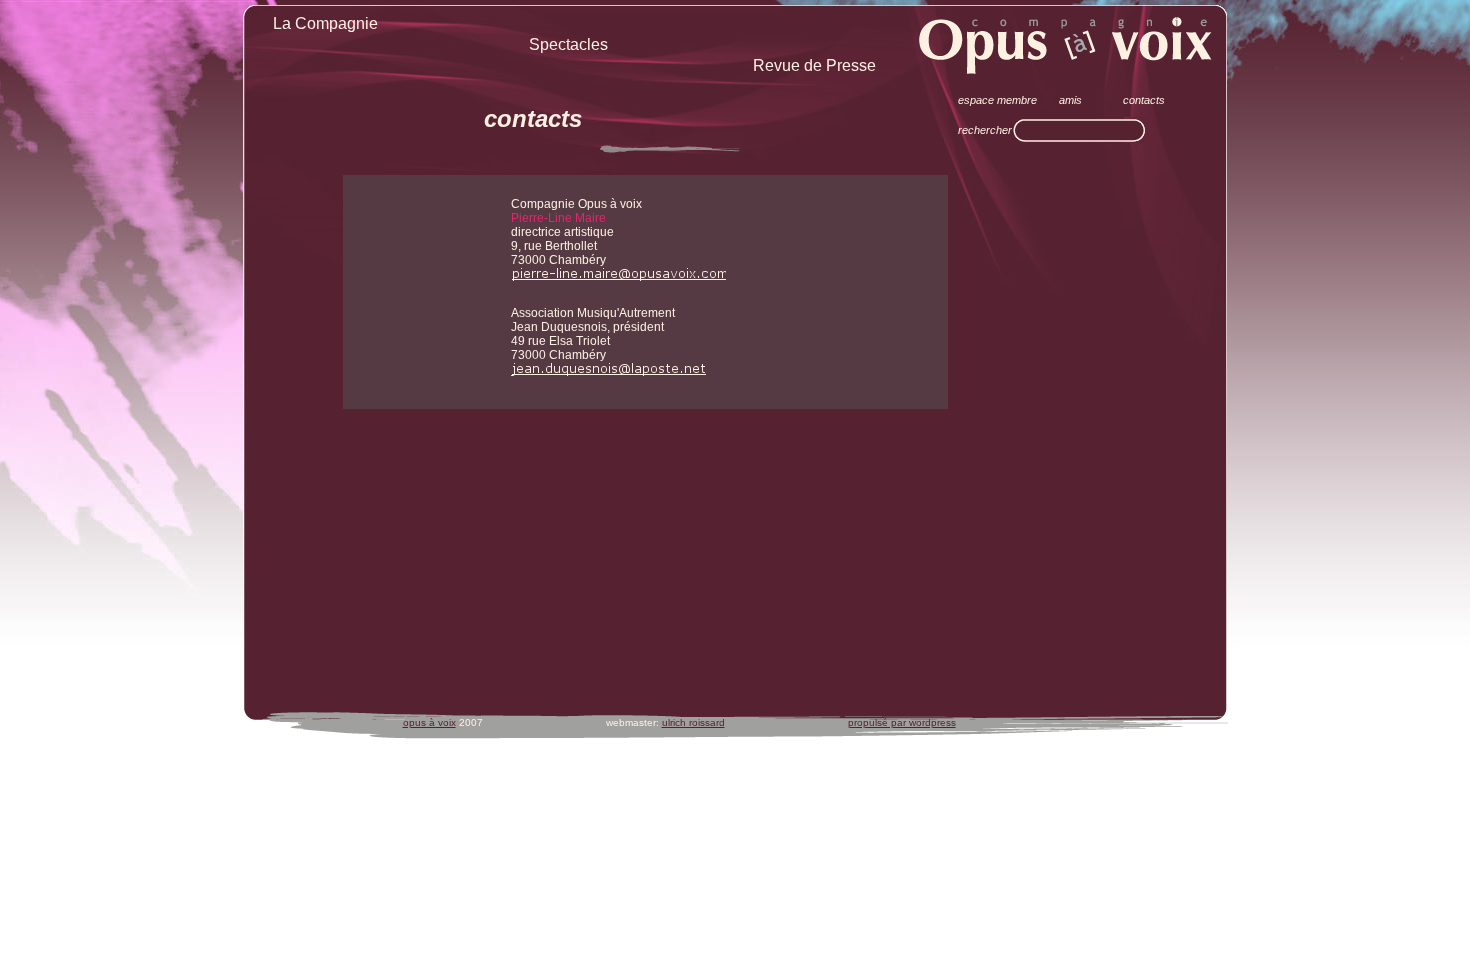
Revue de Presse (814, 65)
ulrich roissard (693, 722)
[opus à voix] (1066, 45)
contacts (533, 118)
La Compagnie (325, 23)
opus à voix (429, 722)
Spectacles (568, 44)
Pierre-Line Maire (558, 218)
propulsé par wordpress (902, 722)
